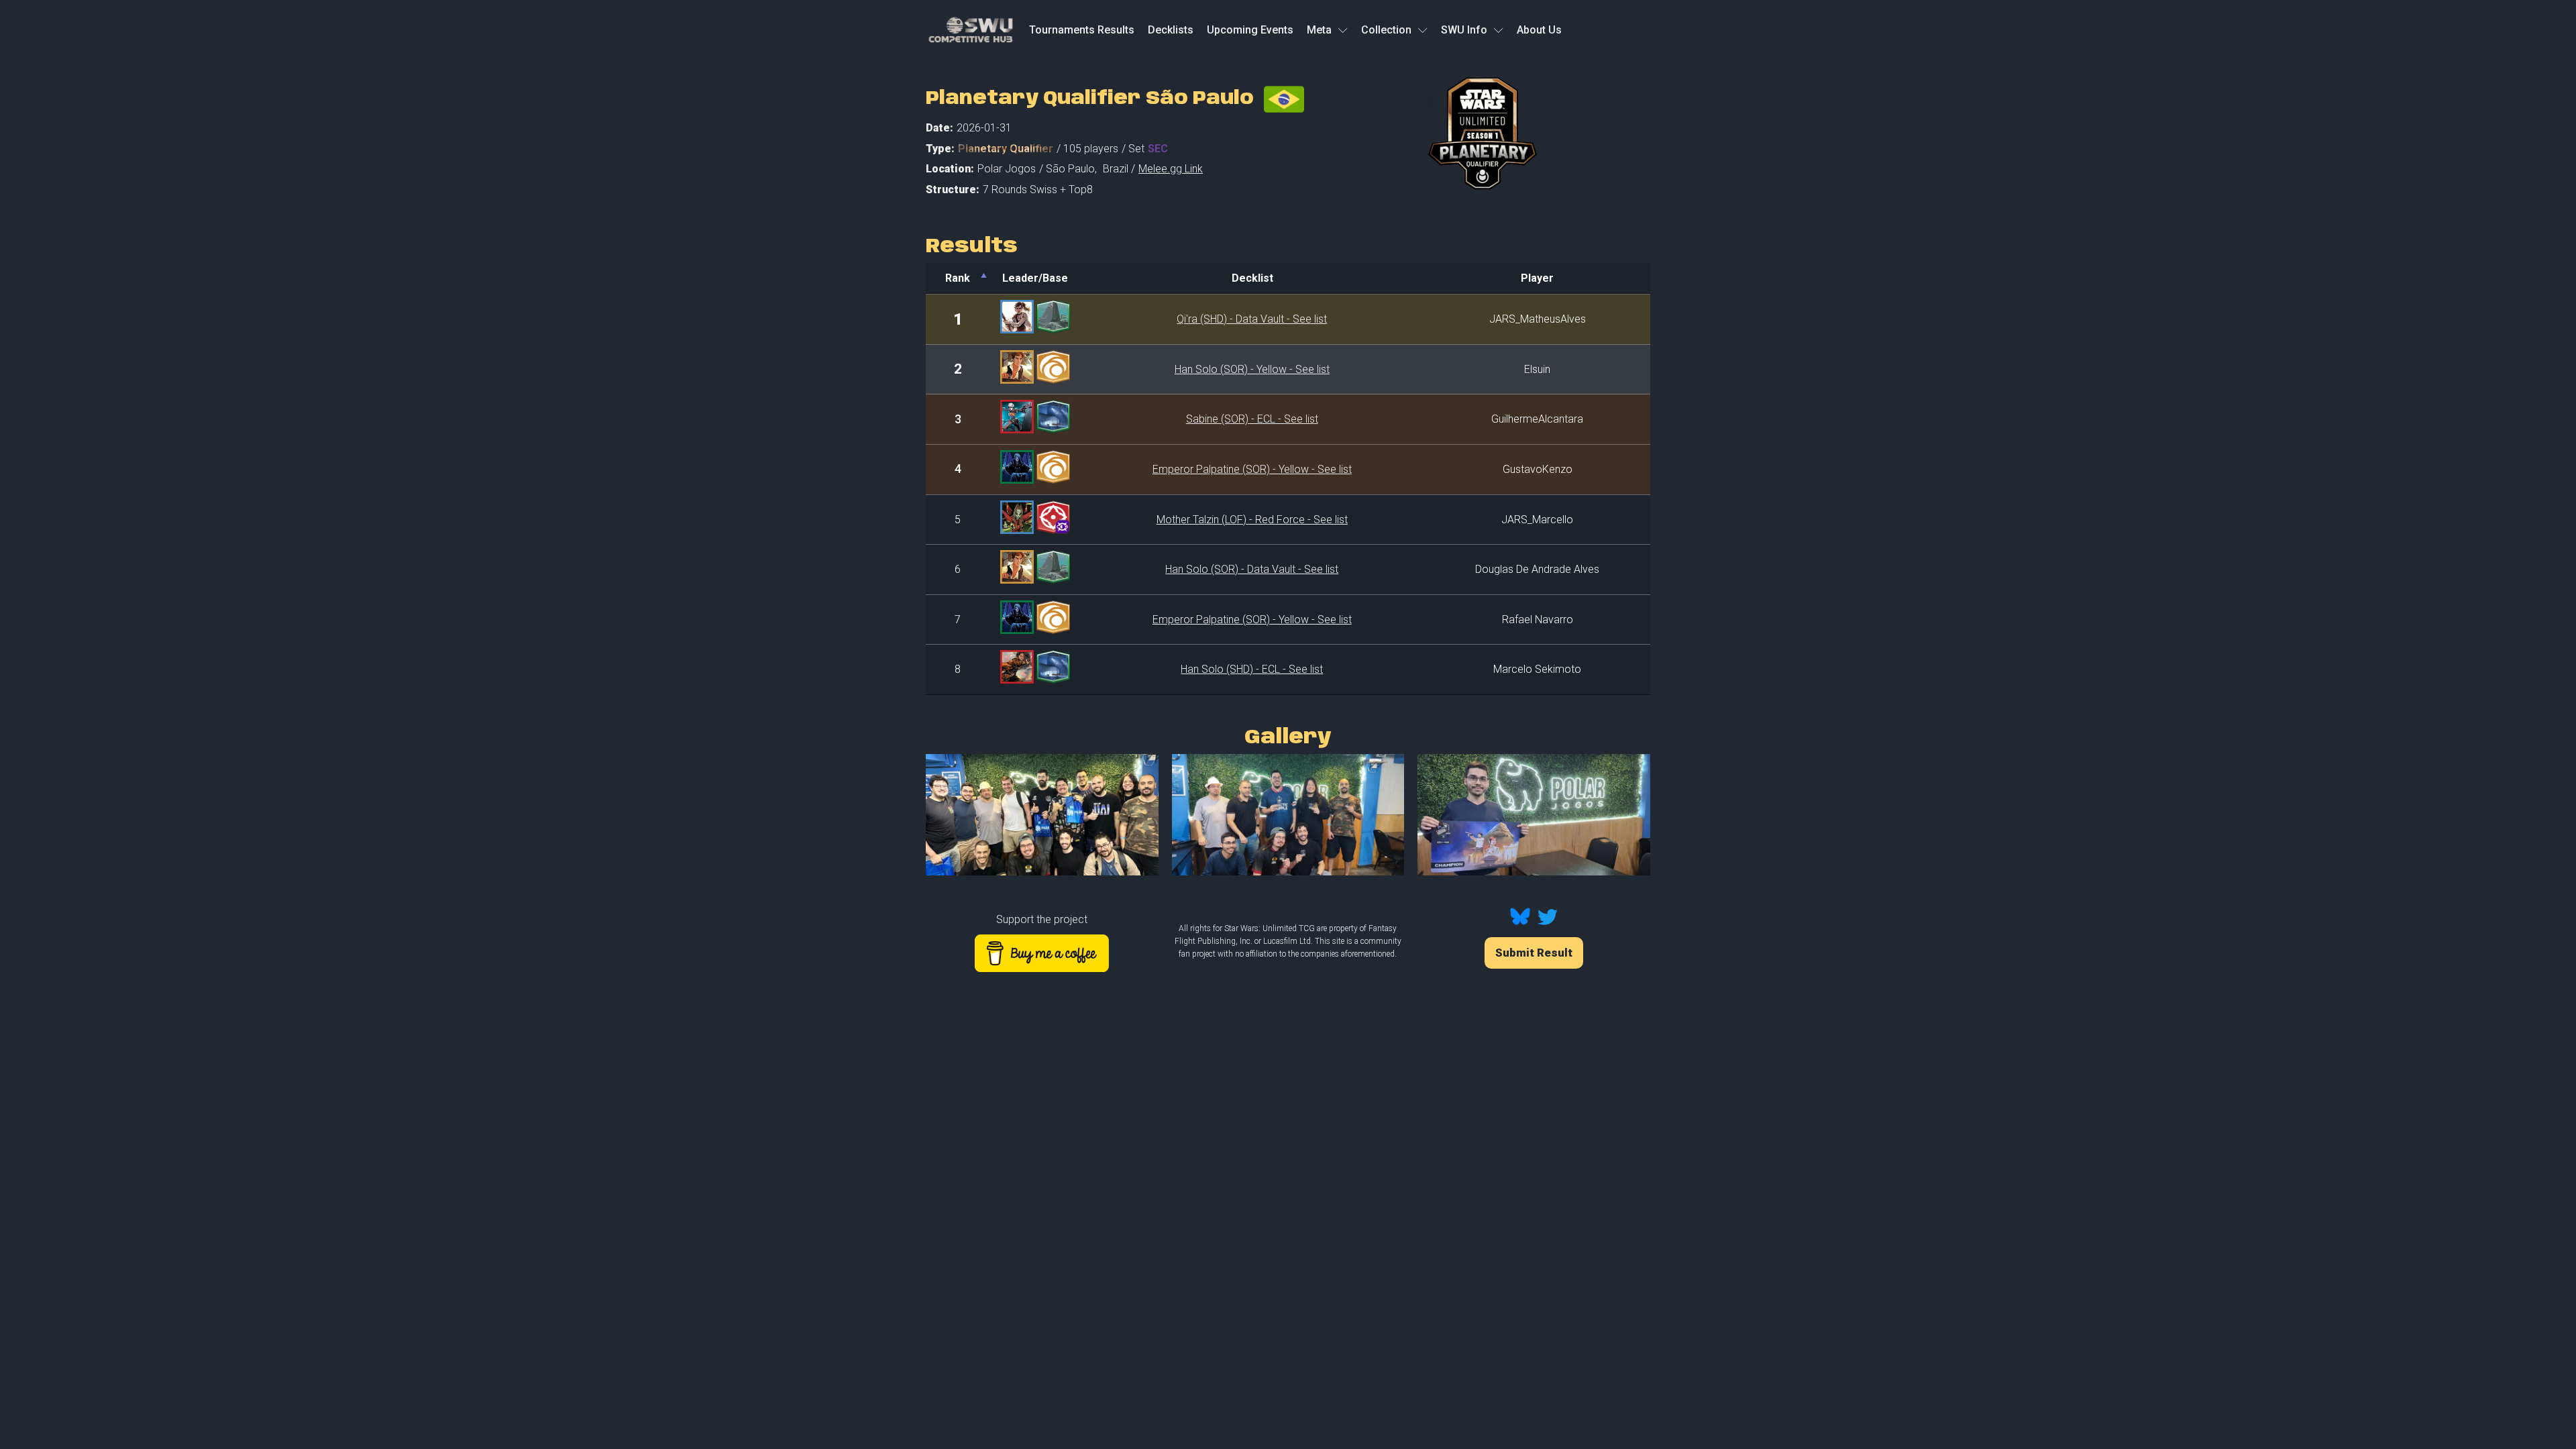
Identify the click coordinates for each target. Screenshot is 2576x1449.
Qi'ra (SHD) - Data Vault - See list (1252, 319)
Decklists (1171, 30)
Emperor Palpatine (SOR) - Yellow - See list (1252, 469)
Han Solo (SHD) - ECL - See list (1252, 669)
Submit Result (1534, 953)
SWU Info (1464, 30)
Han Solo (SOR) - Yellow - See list (1252, 369)
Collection (1386, 30)
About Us (1539, 30)
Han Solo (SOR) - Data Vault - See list (1252, 569)
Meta (1319, 30)
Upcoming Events (1250, 30)
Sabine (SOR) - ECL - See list (1252, 419)
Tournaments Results (1082, 30)
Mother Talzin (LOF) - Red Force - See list (1252, 520)
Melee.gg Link (1171, 169)
